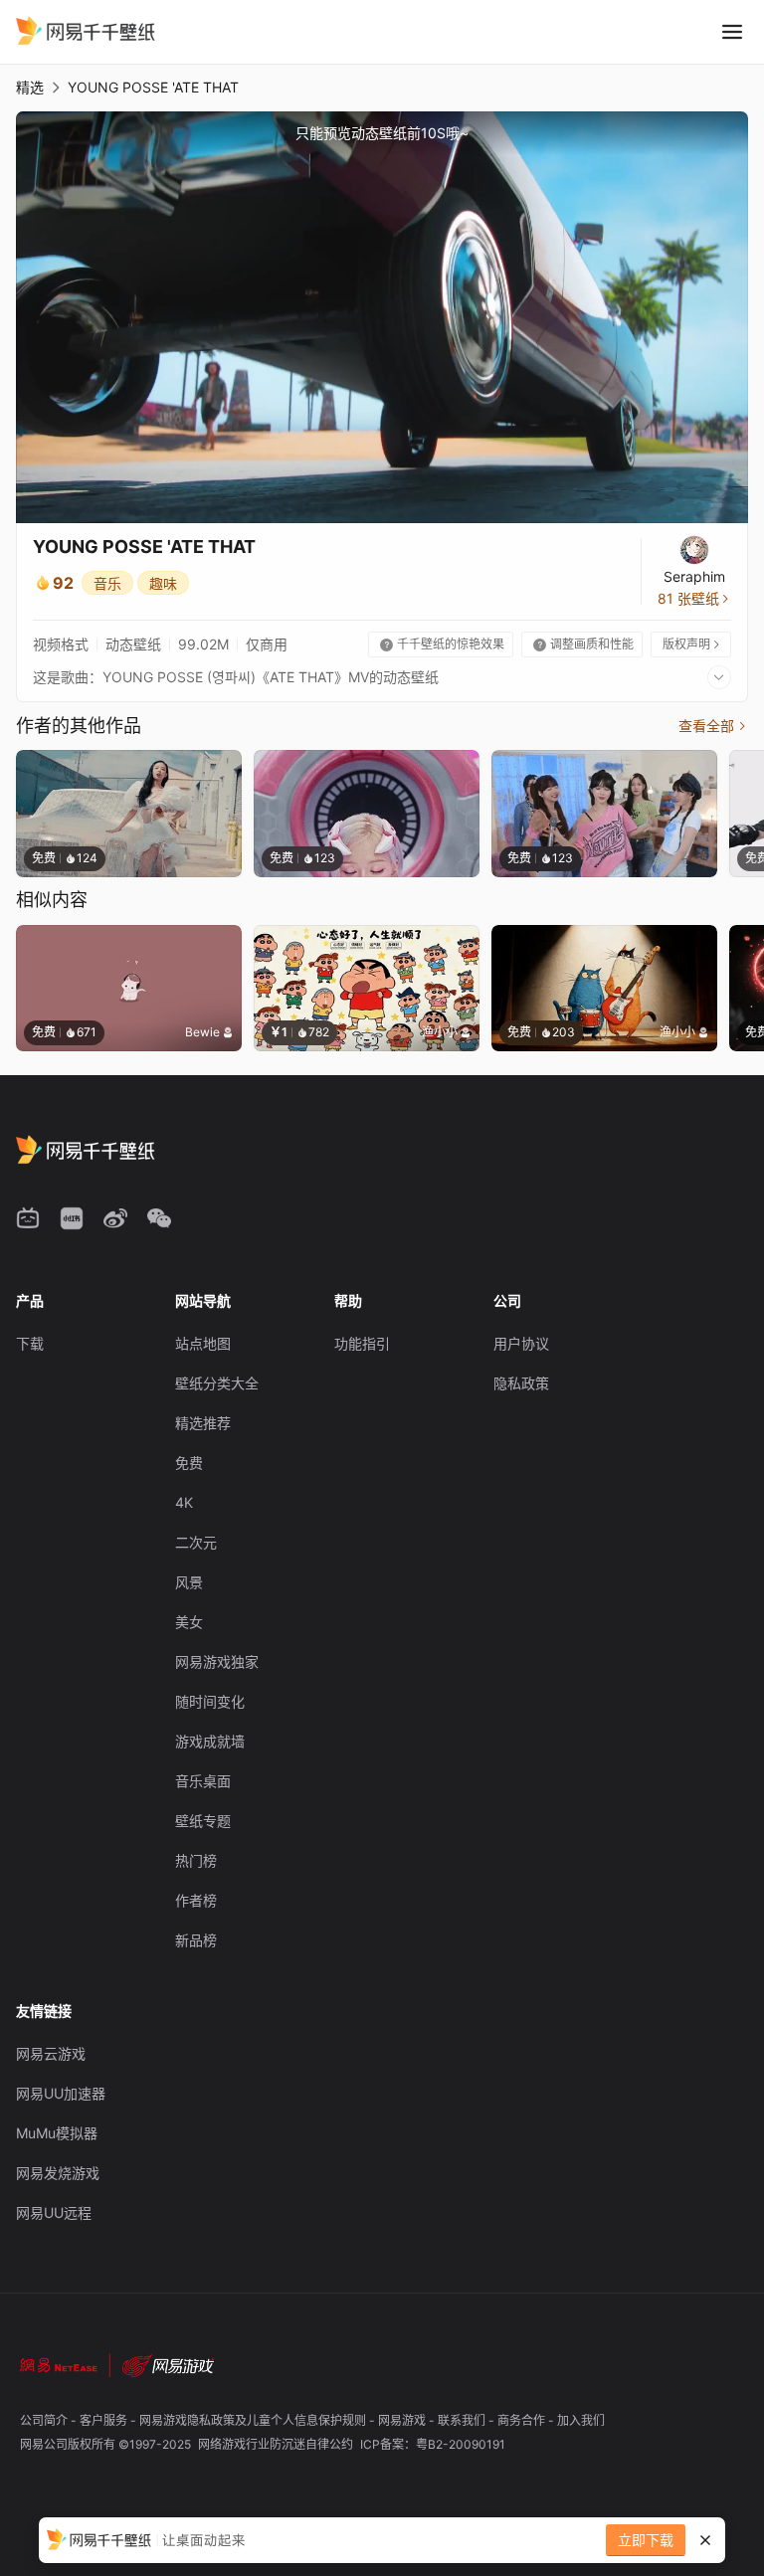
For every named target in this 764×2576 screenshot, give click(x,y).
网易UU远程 (54, 2212)
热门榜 (196, 1860)
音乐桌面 (203, 1781)
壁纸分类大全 (217, 1383)
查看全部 (713, 726)
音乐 (107, 583)
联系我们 (463, 2420)
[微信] (159, 1218)
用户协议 (521, 1343)
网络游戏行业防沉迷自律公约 (277, 2444)
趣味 (163, 583)
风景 (189, 1582)
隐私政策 (521, 1383)
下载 (30, 1343)
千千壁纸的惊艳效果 (442, 644)
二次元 (196, 1542)
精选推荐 (203, 1423)
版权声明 (692, 644)
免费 (189, 1463)
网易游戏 (403, 2420)
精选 (30, 87)
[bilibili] (28, 1218)
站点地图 (203, 1343)
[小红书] (72, 1218)
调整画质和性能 (583, 644)
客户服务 (105, 2420)
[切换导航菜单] (732, 32)
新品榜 (196, 1940)
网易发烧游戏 (58, 2173)
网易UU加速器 (61, 2093)
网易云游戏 (51, 2053)
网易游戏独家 (217, 1661)
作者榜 (196, 1900)
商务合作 (523, 2420)
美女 (189, 1622)
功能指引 (362, 1343)
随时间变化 (210, 1701)
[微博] (115, 1218)
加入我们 (581, 2420)
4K (184, 1502)
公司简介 (45, 2420)
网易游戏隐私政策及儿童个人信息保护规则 (254, 2420)
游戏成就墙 (210, 1741)
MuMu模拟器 (57, 2133)
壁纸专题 (203, 1821)
